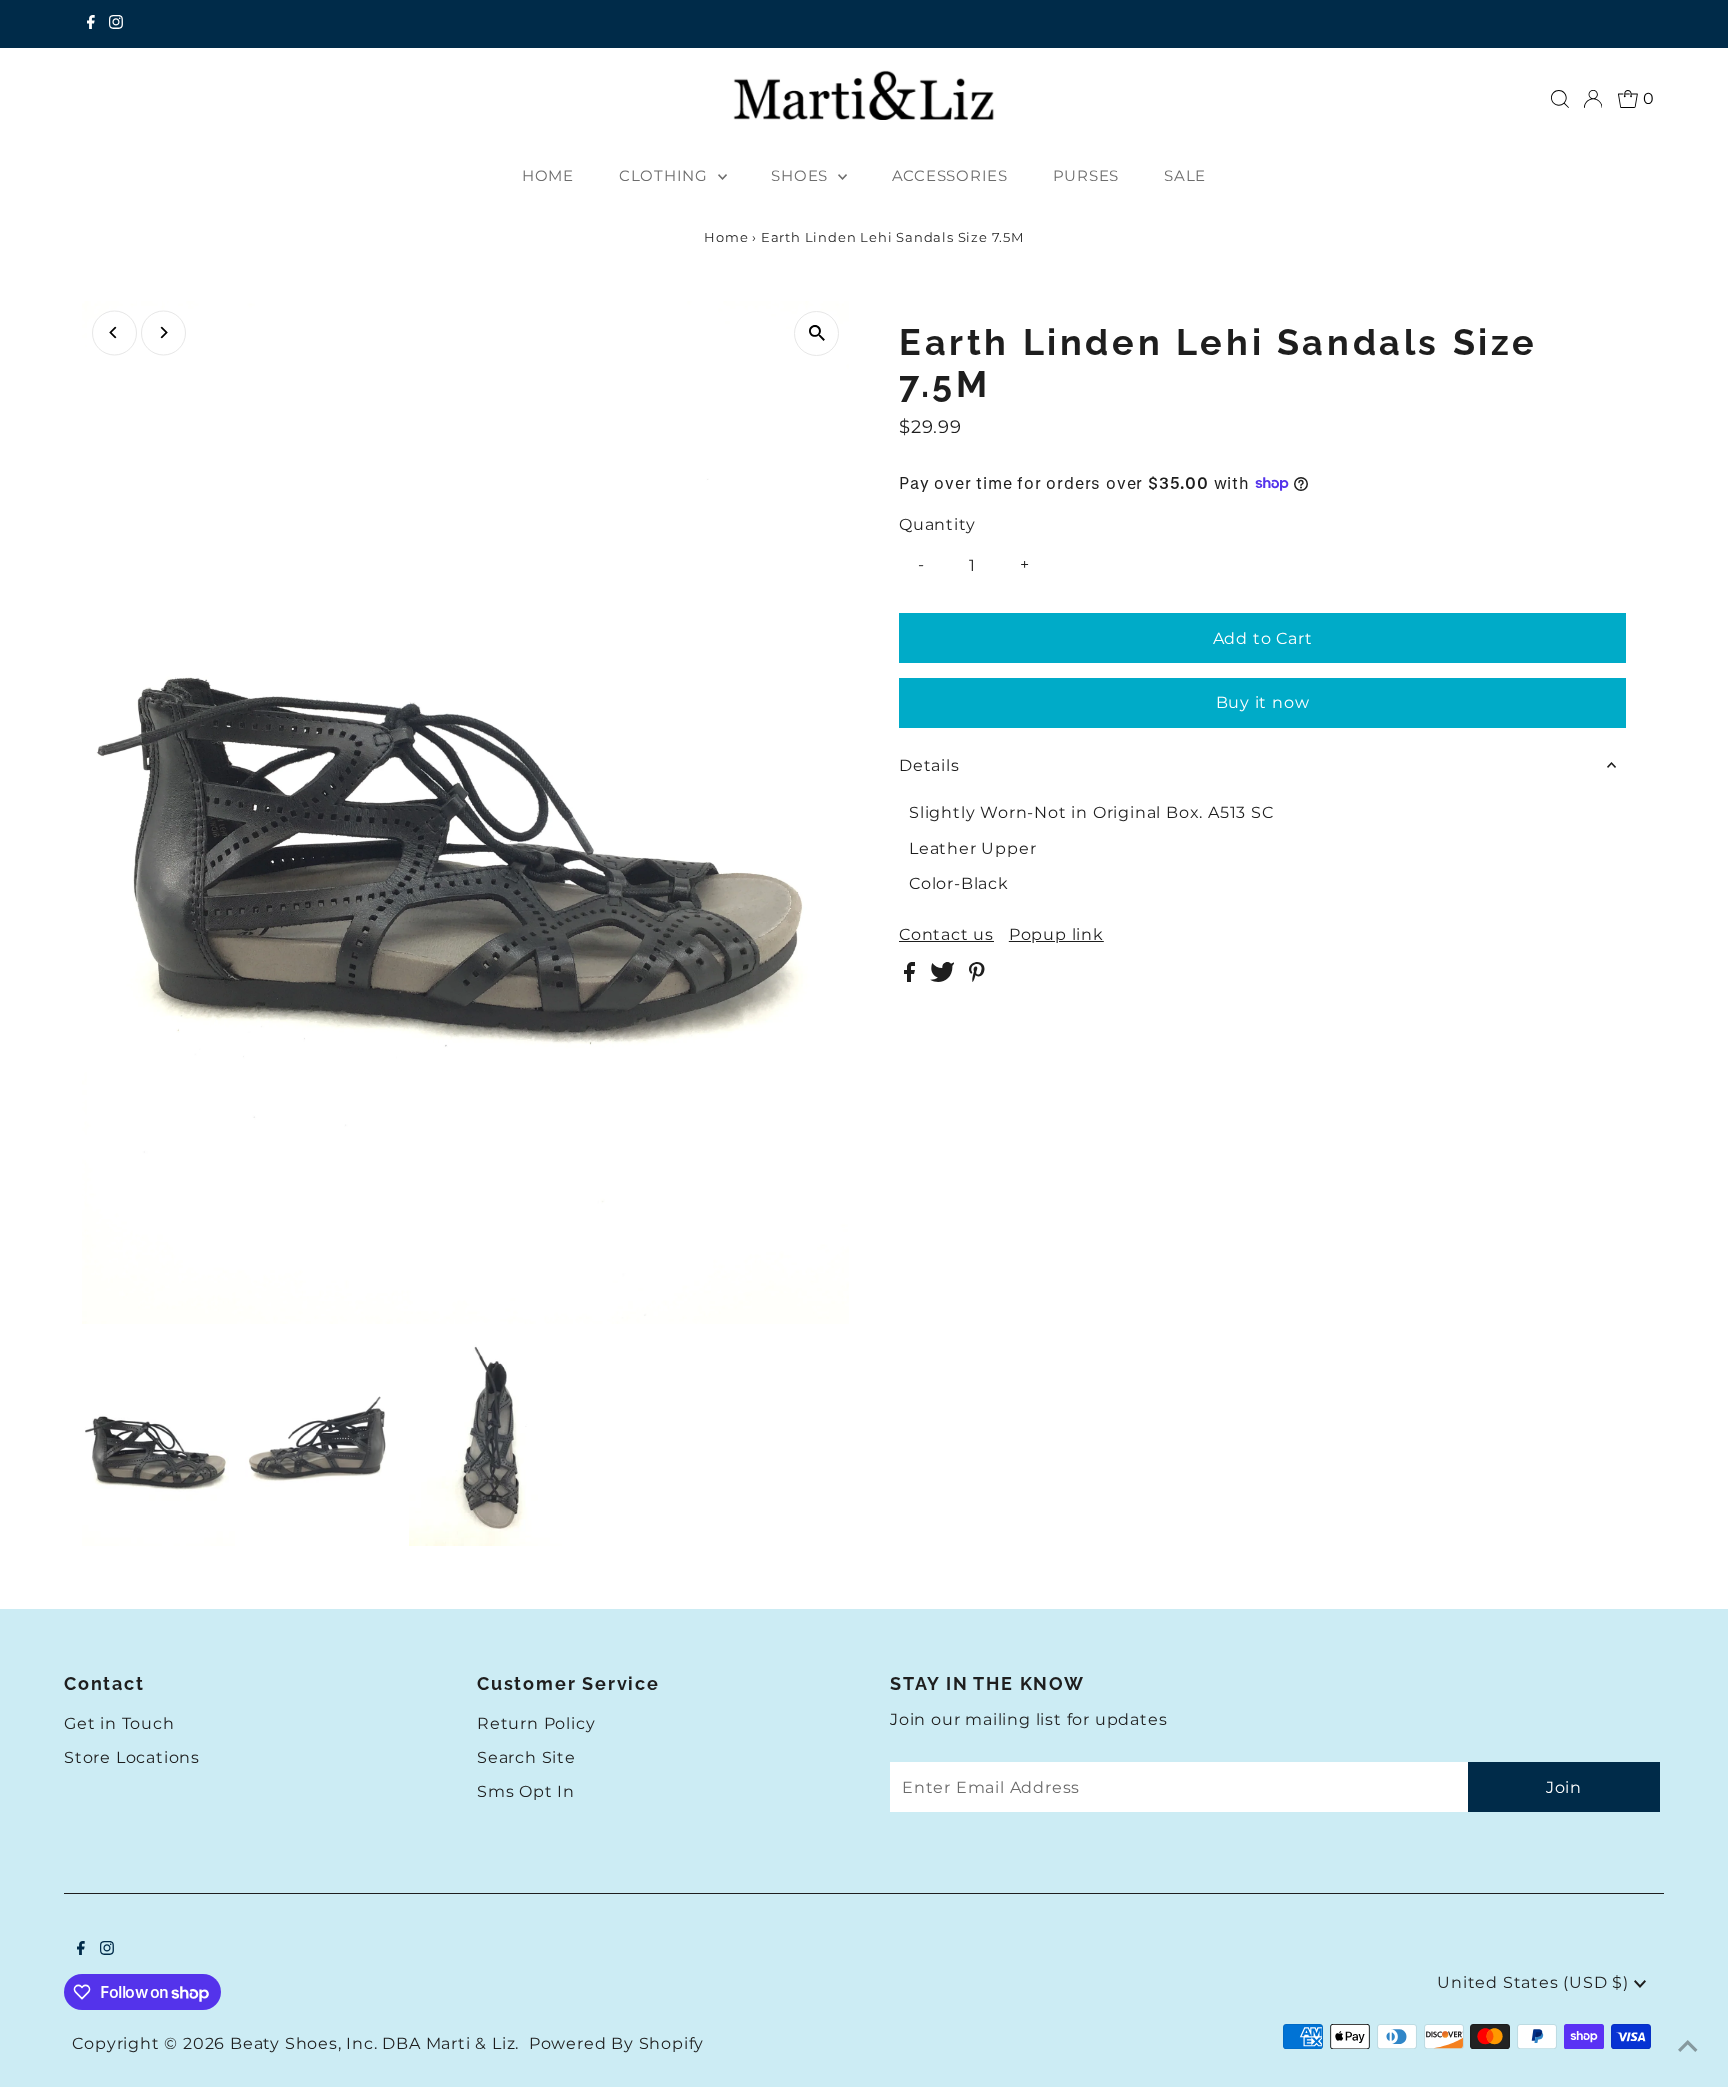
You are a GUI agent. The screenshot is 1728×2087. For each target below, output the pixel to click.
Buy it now (1263, 702)
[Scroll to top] (1688, 2047)
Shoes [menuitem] (802, 175)
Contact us (946, 935)
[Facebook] (91, 24)
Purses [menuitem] (1086, 175)
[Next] (163, 332)
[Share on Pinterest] (977, 976)
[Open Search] (1560, 99)
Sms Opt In (526, 1791)
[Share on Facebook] (912, 976)
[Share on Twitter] (944, 976)
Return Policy (536, 1723)
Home (726, 237)
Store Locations (132, 1757)
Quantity (937, 524)
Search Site (526, 1757)
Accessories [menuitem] (950, 175)
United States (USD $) (1535, 1982)
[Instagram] (116, 24)
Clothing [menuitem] (666, 175)
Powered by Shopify (616, 2043)
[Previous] (114, 332)
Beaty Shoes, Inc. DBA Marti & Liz (372, 2043)
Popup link (1056, 935)
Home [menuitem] (548, 175)
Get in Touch (119, 1723)
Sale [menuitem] (1185, 175)
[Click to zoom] (816, 333)
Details (929, 765)
